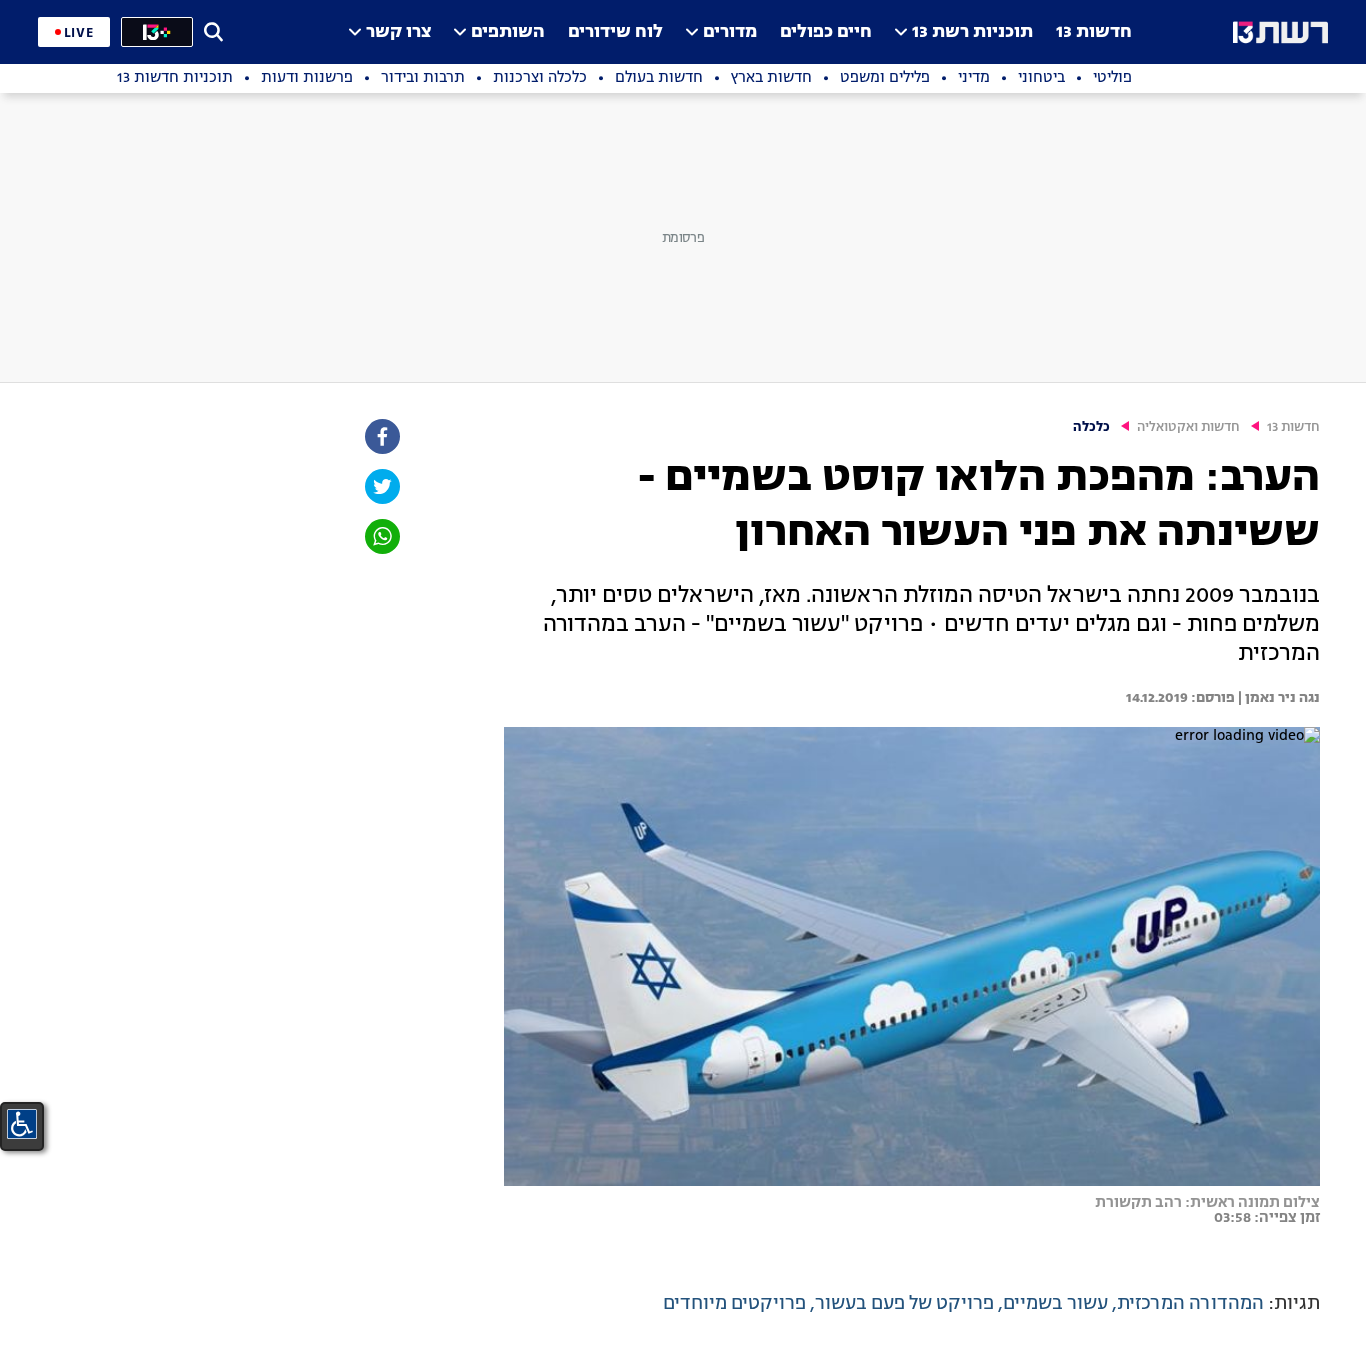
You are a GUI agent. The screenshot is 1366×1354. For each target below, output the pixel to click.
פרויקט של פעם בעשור (904, 1304)
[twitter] (381, 486)
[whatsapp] (381, 536)
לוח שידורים (615, 32)
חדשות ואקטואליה (1188, 427)
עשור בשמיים (1055, 1304)
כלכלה (1091, 427)
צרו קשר (398, 32)
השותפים (508, 32)
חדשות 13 (1094, 32)
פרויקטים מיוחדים (734, 1304)
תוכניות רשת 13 (972, 32)
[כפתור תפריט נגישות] (22, 1124)
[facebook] (381, 436)
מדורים (730, 32)
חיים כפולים (826, 32)
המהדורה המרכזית (1190, 1304)
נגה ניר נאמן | (1277, 698)
